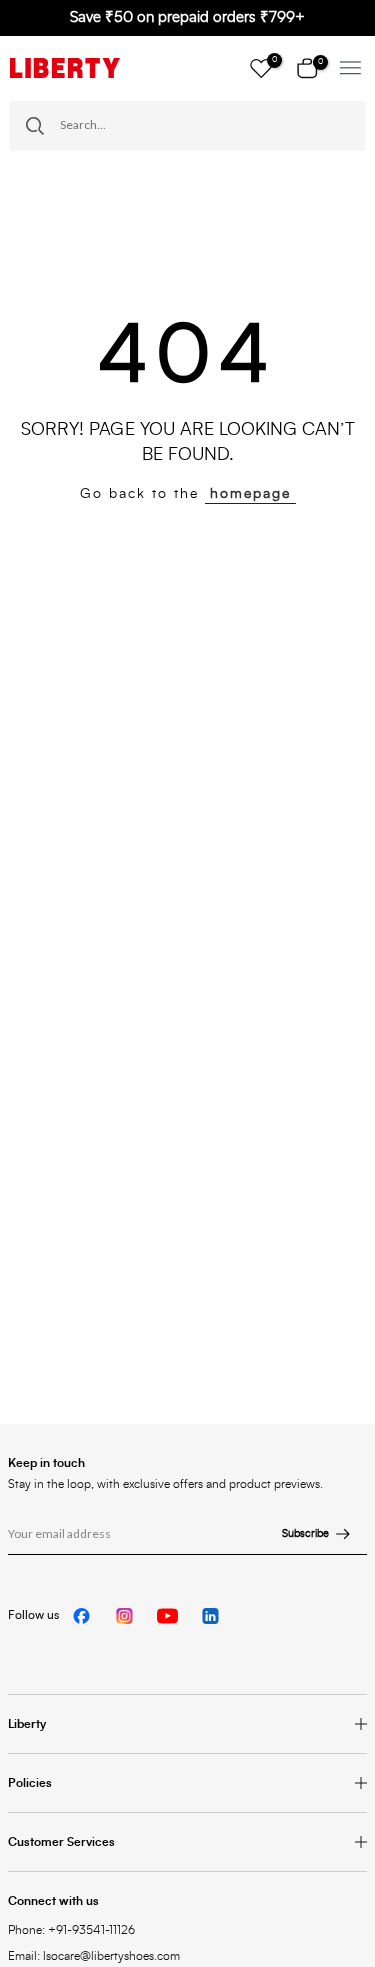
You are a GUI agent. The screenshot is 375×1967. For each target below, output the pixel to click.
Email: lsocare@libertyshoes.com (94, 1956)
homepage (250, 494)
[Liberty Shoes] (65, 68)
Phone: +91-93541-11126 (71, 1930)
